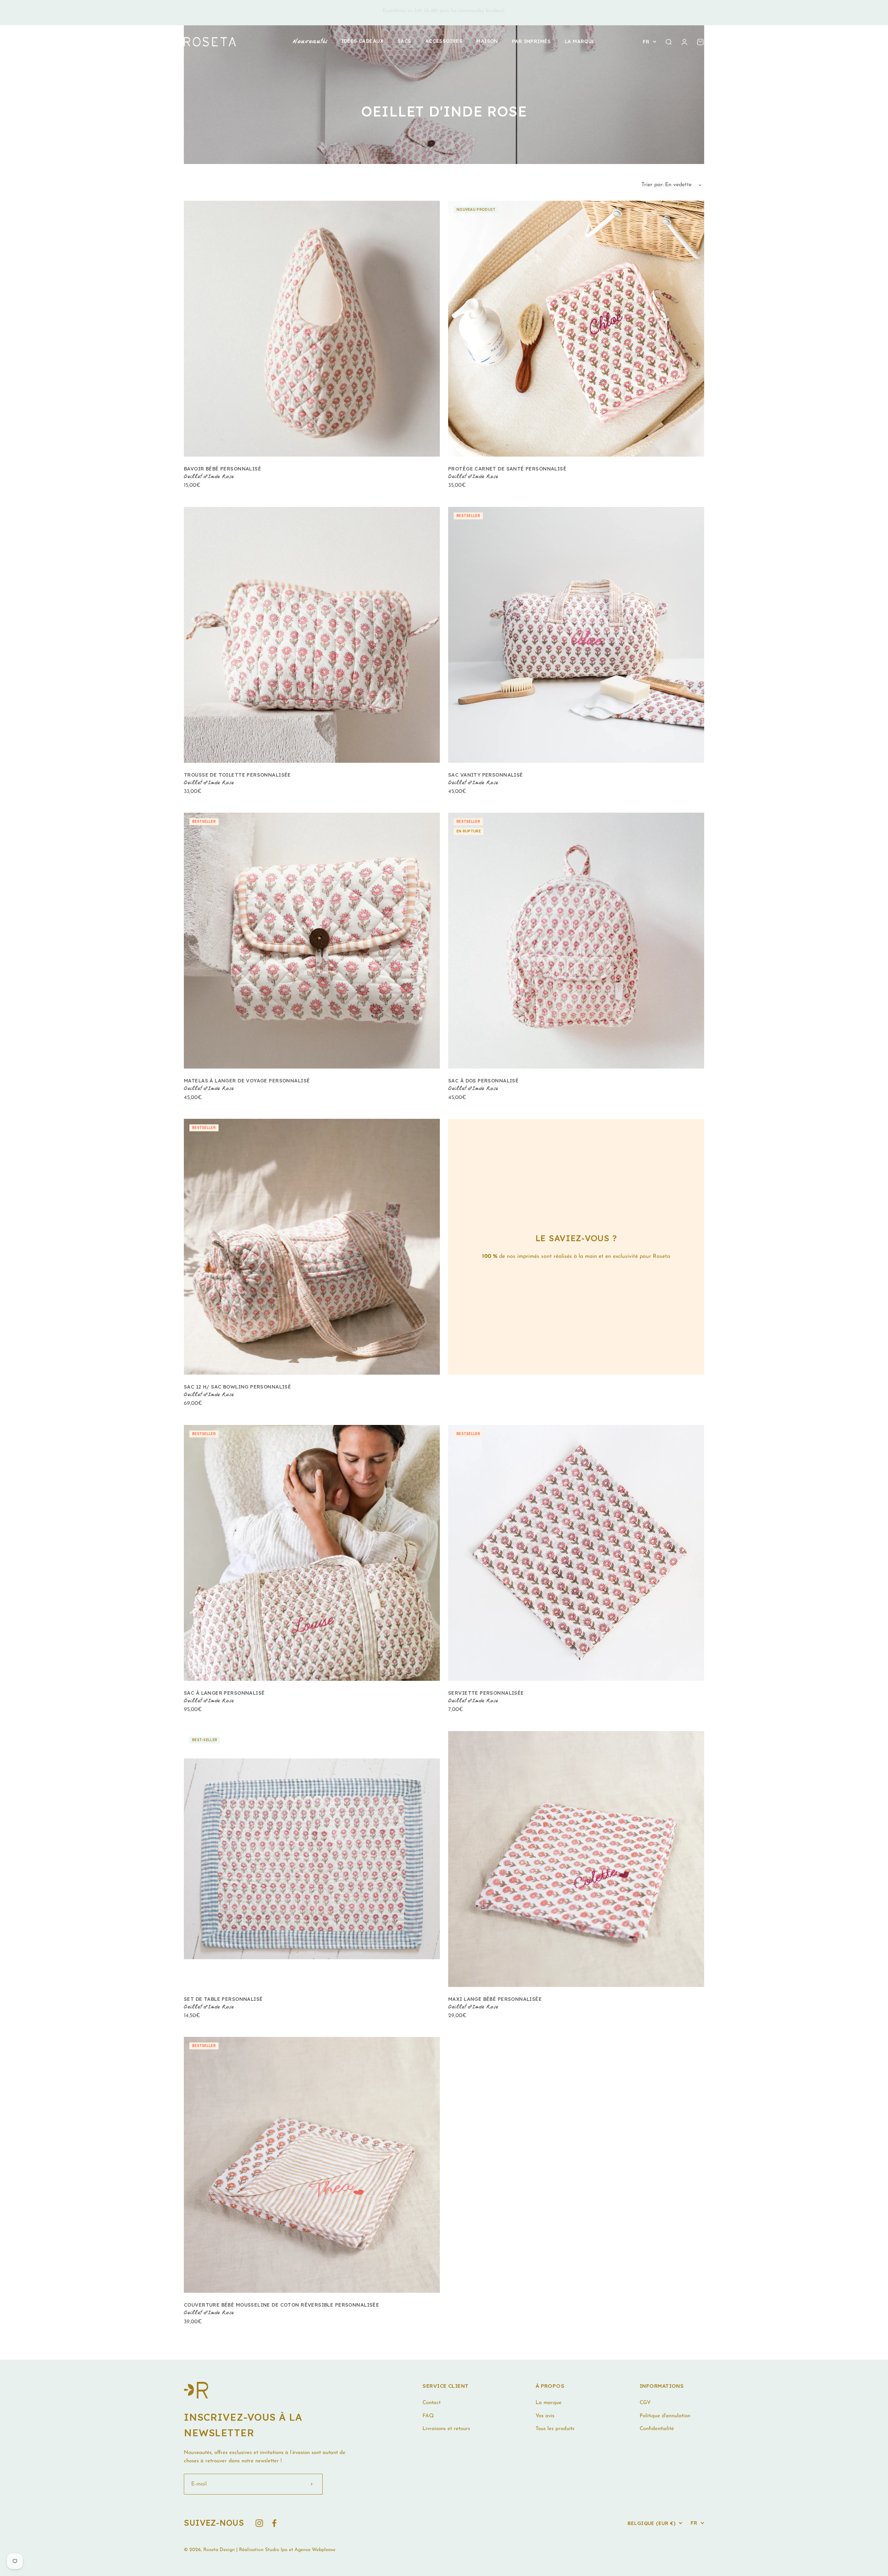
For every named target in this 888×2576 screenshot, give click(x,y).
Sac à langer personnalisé (224, 1693)
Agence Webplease (315, 2550)
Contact (432, 2403)
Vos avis (545, 2416)
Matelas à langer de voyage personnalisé (247, 1081)
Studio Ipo (276, 2550)
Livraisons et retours (446, 2429)
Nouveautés (310, 42)
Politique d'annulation (665, 2416)
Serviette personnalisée (486, 1693)
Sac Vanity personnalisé (486, 775)
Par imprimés (531, 41)
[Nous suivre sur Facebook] (274, 2523)
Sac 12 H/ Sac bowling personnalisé (237, 1387)
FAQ (428, 2416)
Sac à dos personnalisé (483, 1081)
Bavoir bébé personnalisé (223, 469)
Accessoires (444, 41)
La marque (580, 41)
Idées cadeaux (362, 41)
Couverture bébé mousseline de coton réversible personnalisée (281, 2305)
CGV (645, 2403)
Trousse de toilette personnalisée (237, 775)
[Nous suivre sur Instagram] (259, 2523)
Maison (487, 41)
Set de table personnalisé (223, 1999)
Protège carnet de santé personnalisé (507, 469)
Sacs (404, 41)
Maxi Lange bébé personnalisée (495, 1999)
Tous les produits (555, 2429)
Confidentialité (657, 2429)
